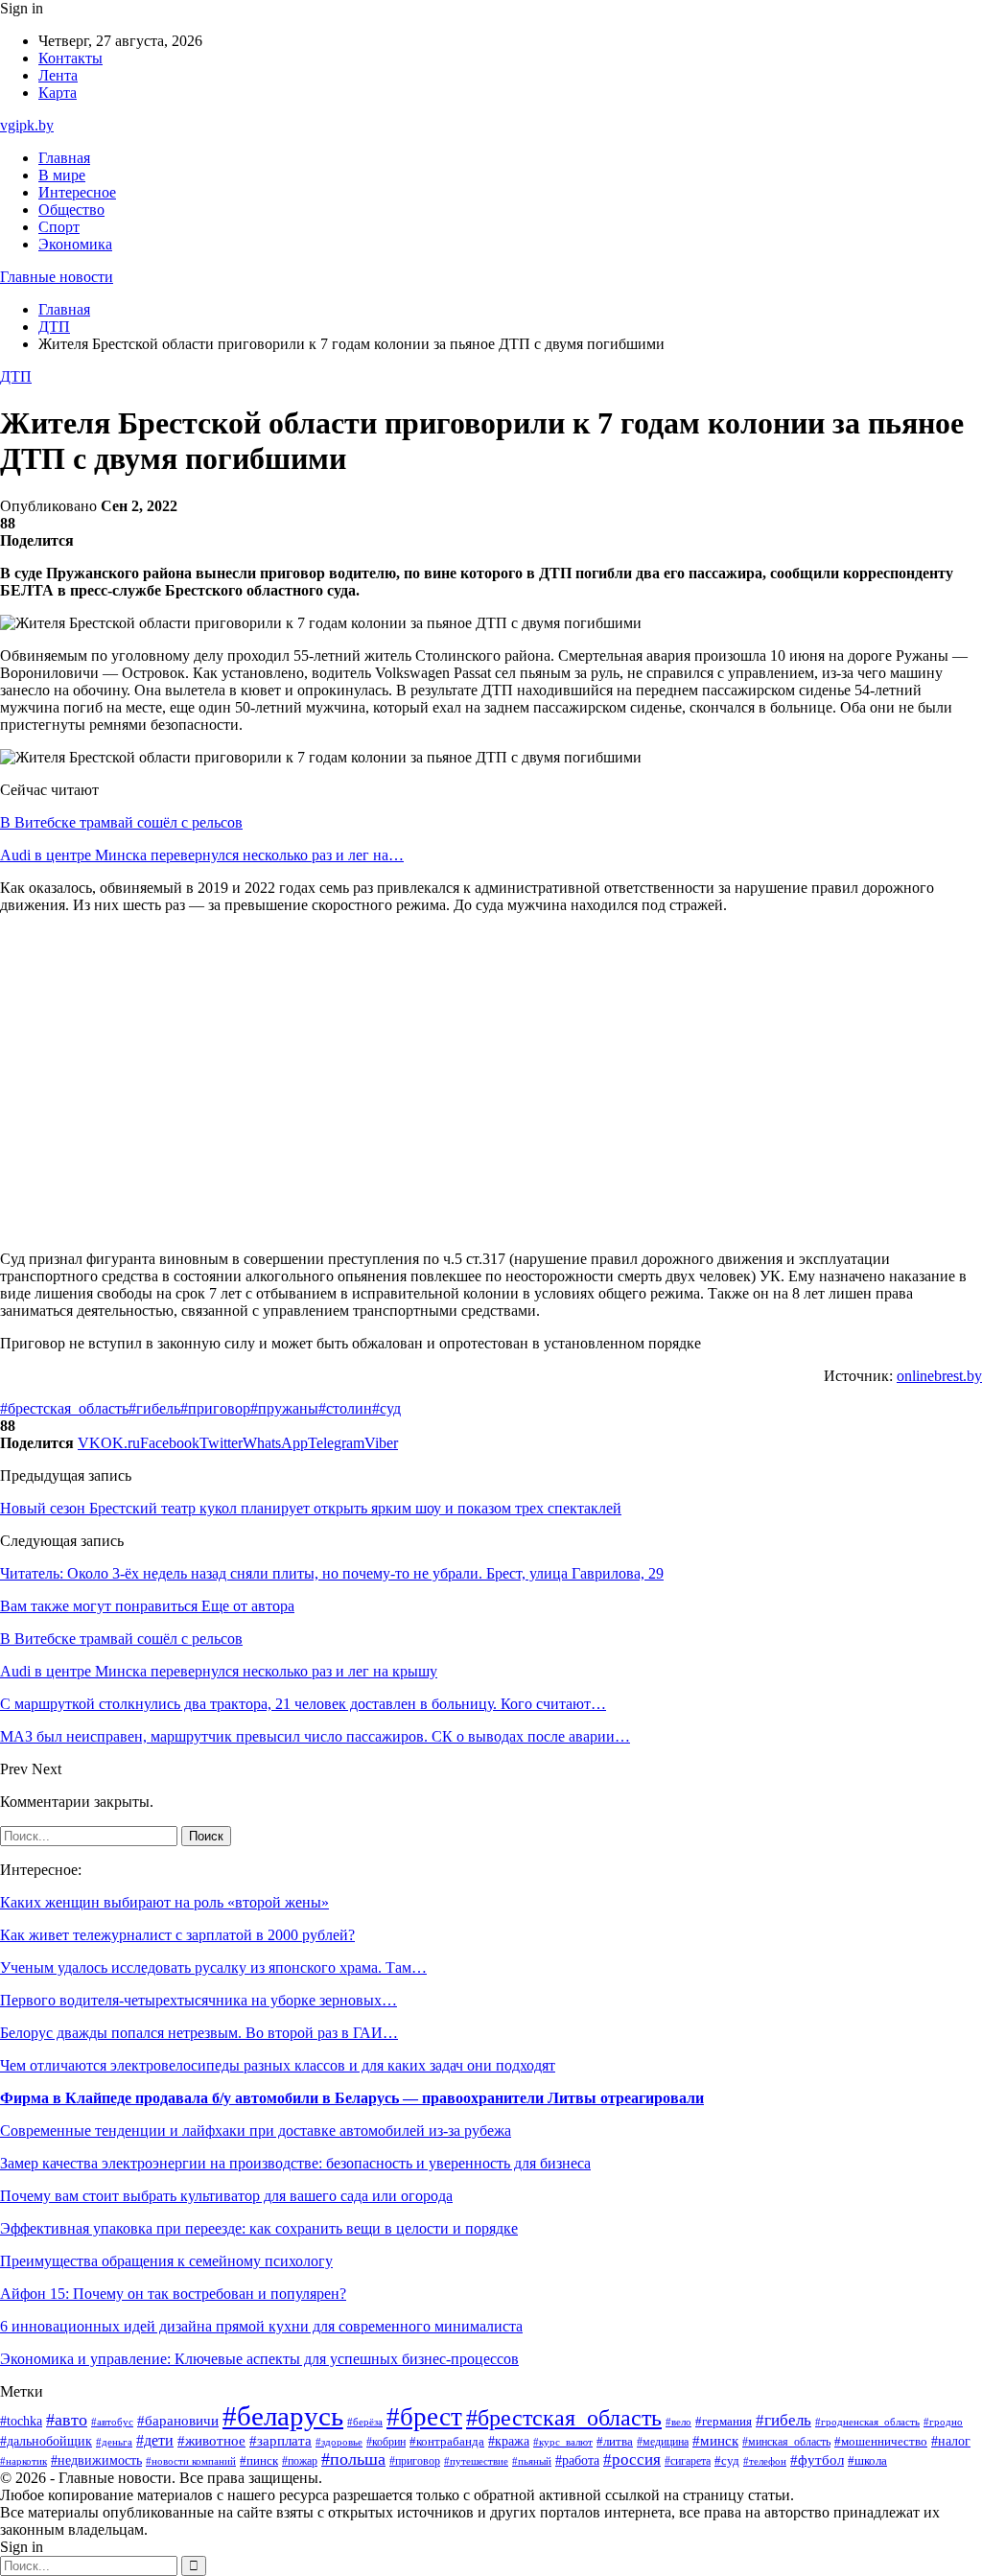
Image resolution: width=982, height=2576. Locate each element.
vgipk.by (27, 125)
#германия (724, 2421)
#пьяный (532, 2461)
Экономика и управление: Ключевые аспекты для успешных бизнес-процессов (259, 2359)
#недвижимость (96, 2460)
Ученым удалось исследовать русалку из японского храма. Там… (213, 1967)
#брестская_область (64, 1408)
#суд (386, 1408)
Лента (58, 75)
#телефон (765, 2461)
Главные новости (57, 277)
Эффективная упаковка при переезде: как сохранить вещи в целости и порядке (259, 2228)
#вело (678, 2422)
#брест (424, 2417)
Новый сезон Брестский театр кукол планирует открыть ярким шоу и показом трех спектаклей (311, 1508)
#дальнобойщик (46, 2441)
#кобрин (386, 2442)
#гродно (943, 2422)
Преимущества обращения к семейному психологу (166, 2261)
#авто (67, 2420)
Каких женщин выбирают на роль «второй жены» (164, 1902)
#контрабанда (447, 2441)
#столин (345, 1408)
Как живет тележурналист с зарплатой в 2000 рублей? (177, 1935)
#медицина (663, 2442)
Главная (64, 158)
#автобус (112, 2422)
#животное (211, 2441)
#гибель (154, 1408)
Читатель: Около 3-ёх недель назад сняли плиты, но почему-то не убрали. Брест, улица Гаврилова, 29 (332, 1573)
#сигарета (688, 2461)
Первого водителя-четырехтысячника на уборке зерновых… (199, 2000)
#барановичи (178, 2421)
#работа (577, 2460)
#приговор (215, 1408)
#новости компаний (191, 2461)
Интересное (77, 192)
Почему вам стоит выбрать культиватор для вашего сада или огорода (226, 2196)
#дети (155, 2440)
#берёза (365, 2422)
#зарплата (281, 2441)
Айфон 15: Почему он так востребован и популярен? (173, 2294)
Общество (71, 210)
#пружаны (284, 1408)
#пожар (300, 2461)
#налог (951, 2441)
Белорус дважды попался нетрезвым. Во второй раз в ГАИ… (199, 2033)
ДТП (16, 376)
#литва (615, 2442)
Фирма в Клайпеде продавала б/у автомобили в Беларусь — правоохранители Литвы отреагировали (352, 2098)
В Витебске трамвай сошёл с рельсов (121, 822)
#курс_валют (563, 2442)
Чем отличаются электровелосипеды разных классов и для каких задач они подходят (278, 2065)
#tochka (21, 2421)
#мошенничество (881, 2442)
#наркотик (23, 2461)
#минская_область (786, 2442)
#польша (353, 2459)
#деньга (114, 2442)
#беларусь (283, 2416)
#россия (632, 2459)
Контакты (70, 58)
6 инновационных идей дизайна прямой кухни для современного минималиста (261, 2326)
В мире (62, 175)
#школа (867, 2461)
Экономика (75, 244)
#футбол (817, 2460)
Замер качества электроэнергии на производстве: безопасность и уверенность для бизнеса (295, 2163)
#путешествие (476, 2461)
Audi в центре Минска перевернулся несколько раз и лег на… (202, 855)
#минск (715, 2440)
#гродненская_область (867, 2422)
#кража (509, 2441)
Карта (58, 93)
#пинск (259, 2460)
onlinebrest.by (939, 1376)
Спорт (59, 227)
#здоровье (339, 2442)
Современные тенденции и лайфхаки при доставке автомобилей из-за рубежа (256, 2131)
